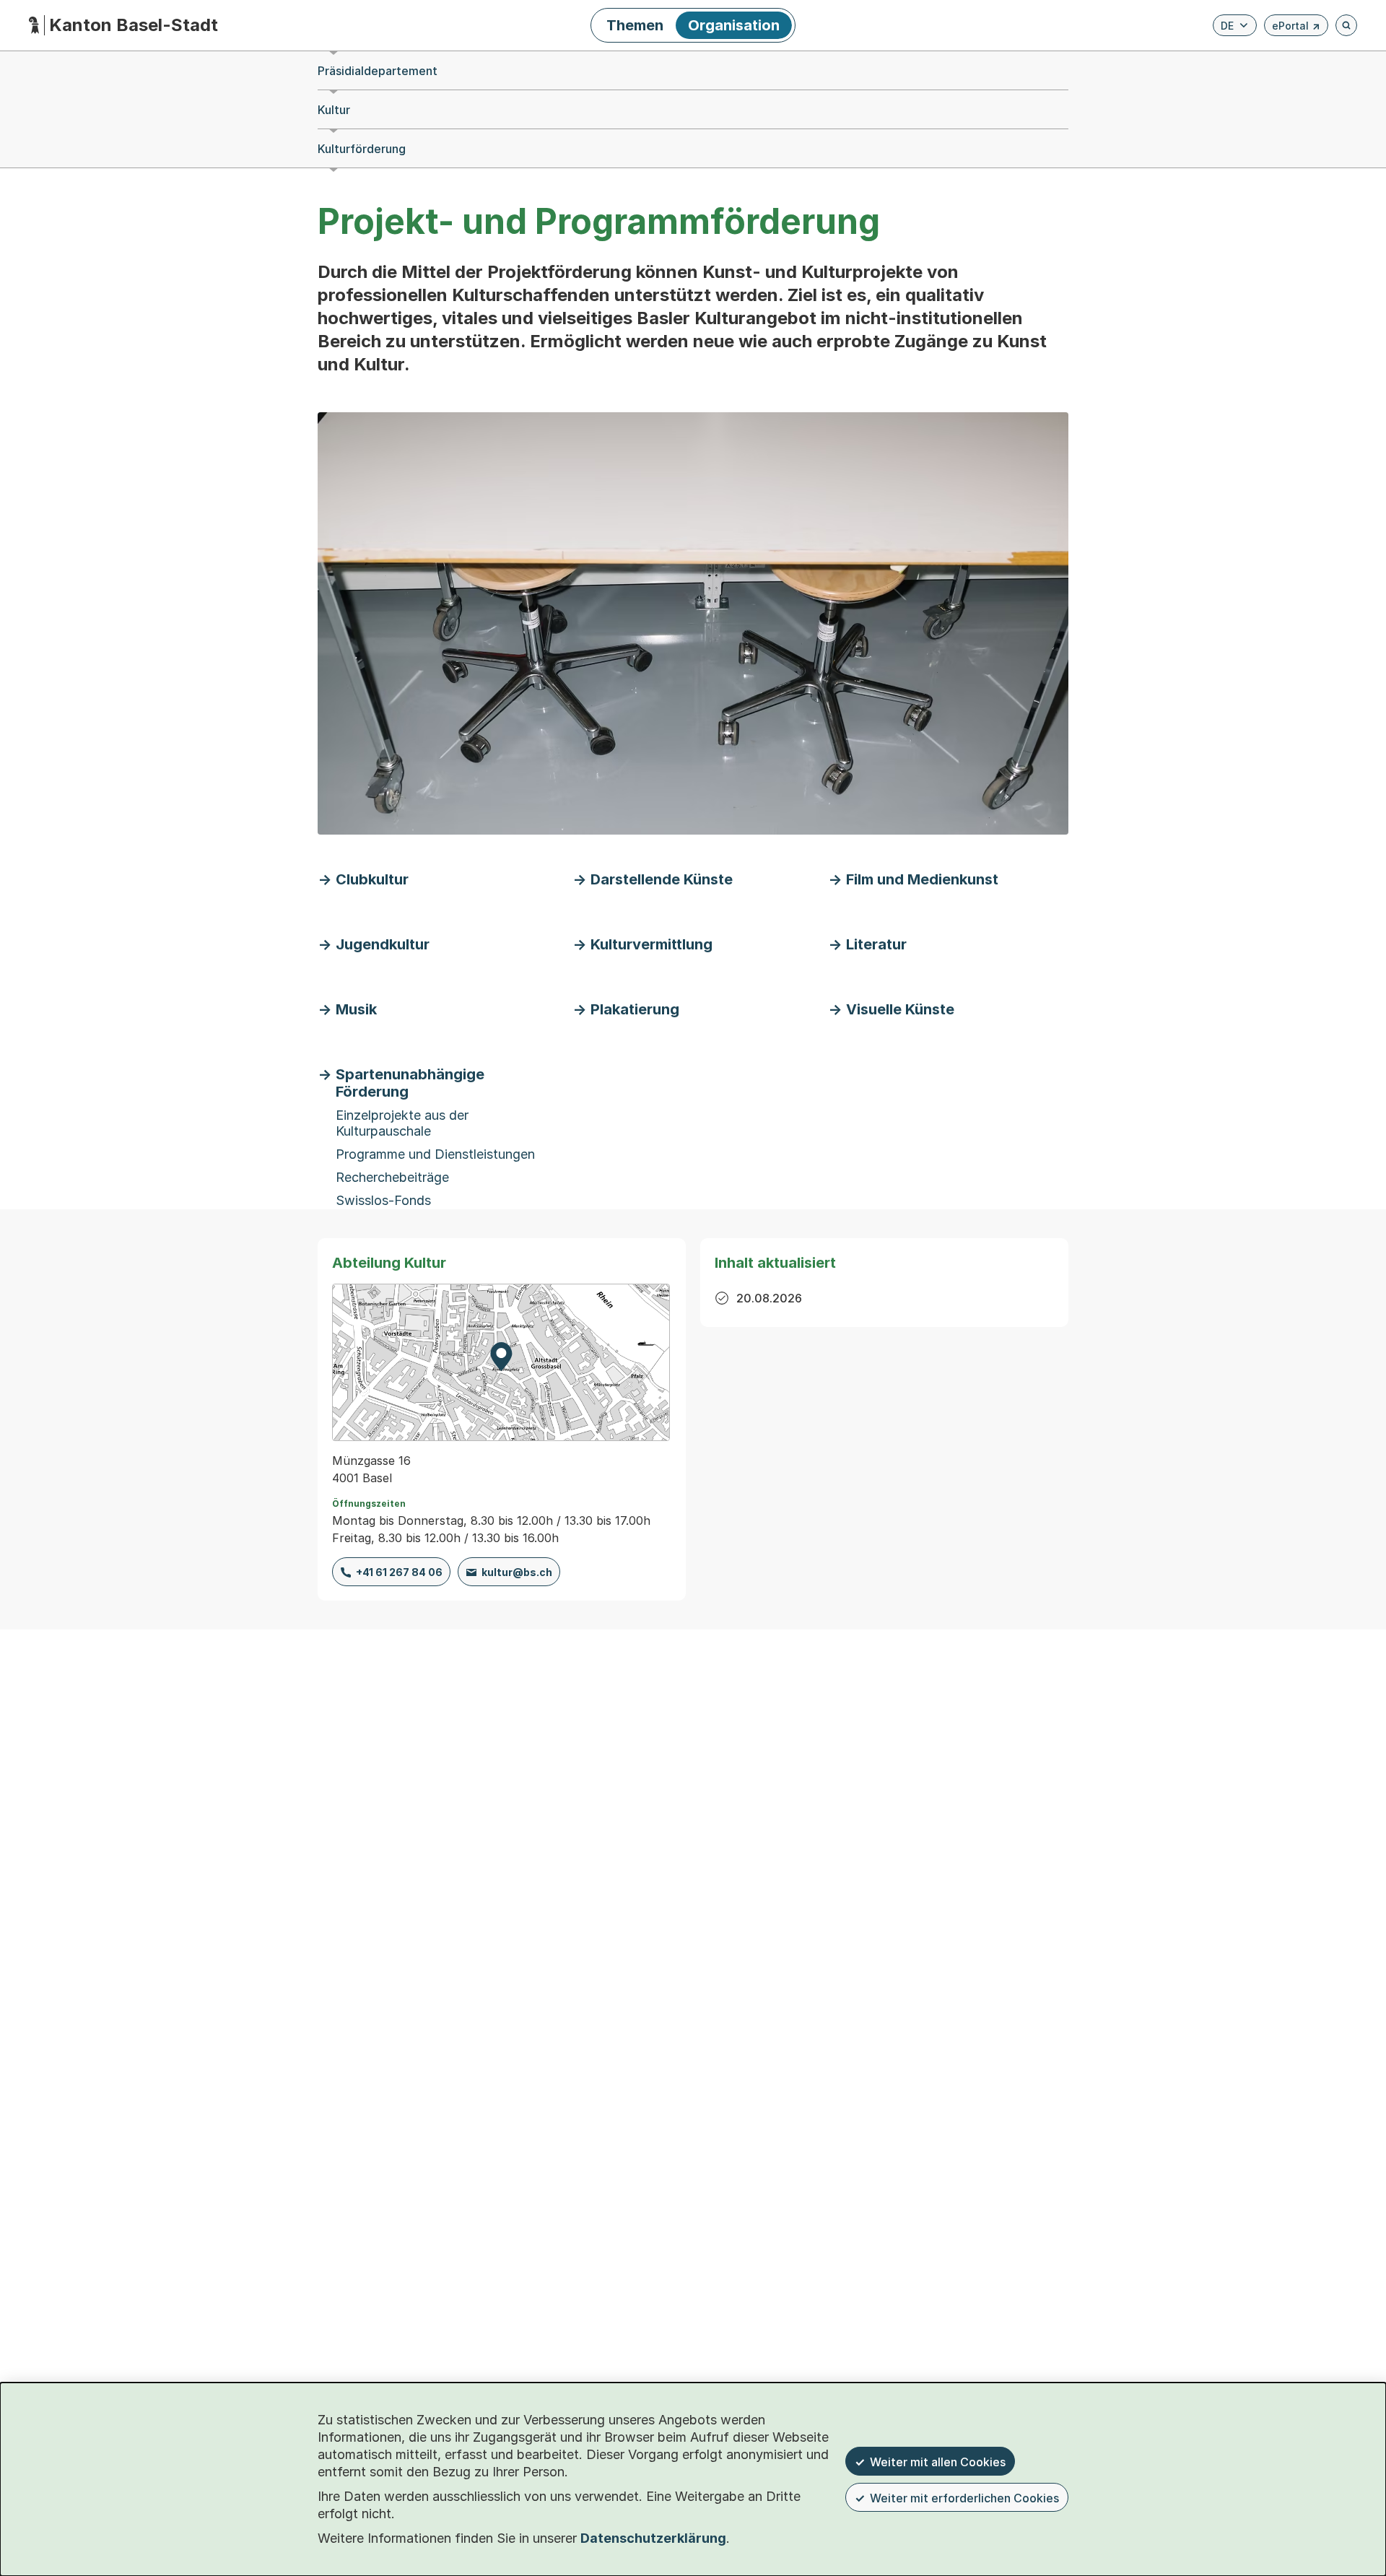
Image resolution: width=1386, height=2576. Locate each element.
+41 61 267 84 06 (399, 1572)
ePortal (1296, 28)
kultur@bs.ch (517, 1572)
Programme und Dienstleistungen (435, 1154)
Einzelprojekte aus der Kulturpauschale (402, 1123)
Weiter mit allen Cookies (938, 2462)
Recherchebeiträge (392, 1177)
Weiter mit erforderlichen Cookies (964, 2498)
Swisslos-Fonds (383, 1200)
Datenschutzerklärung (653, 2538)
